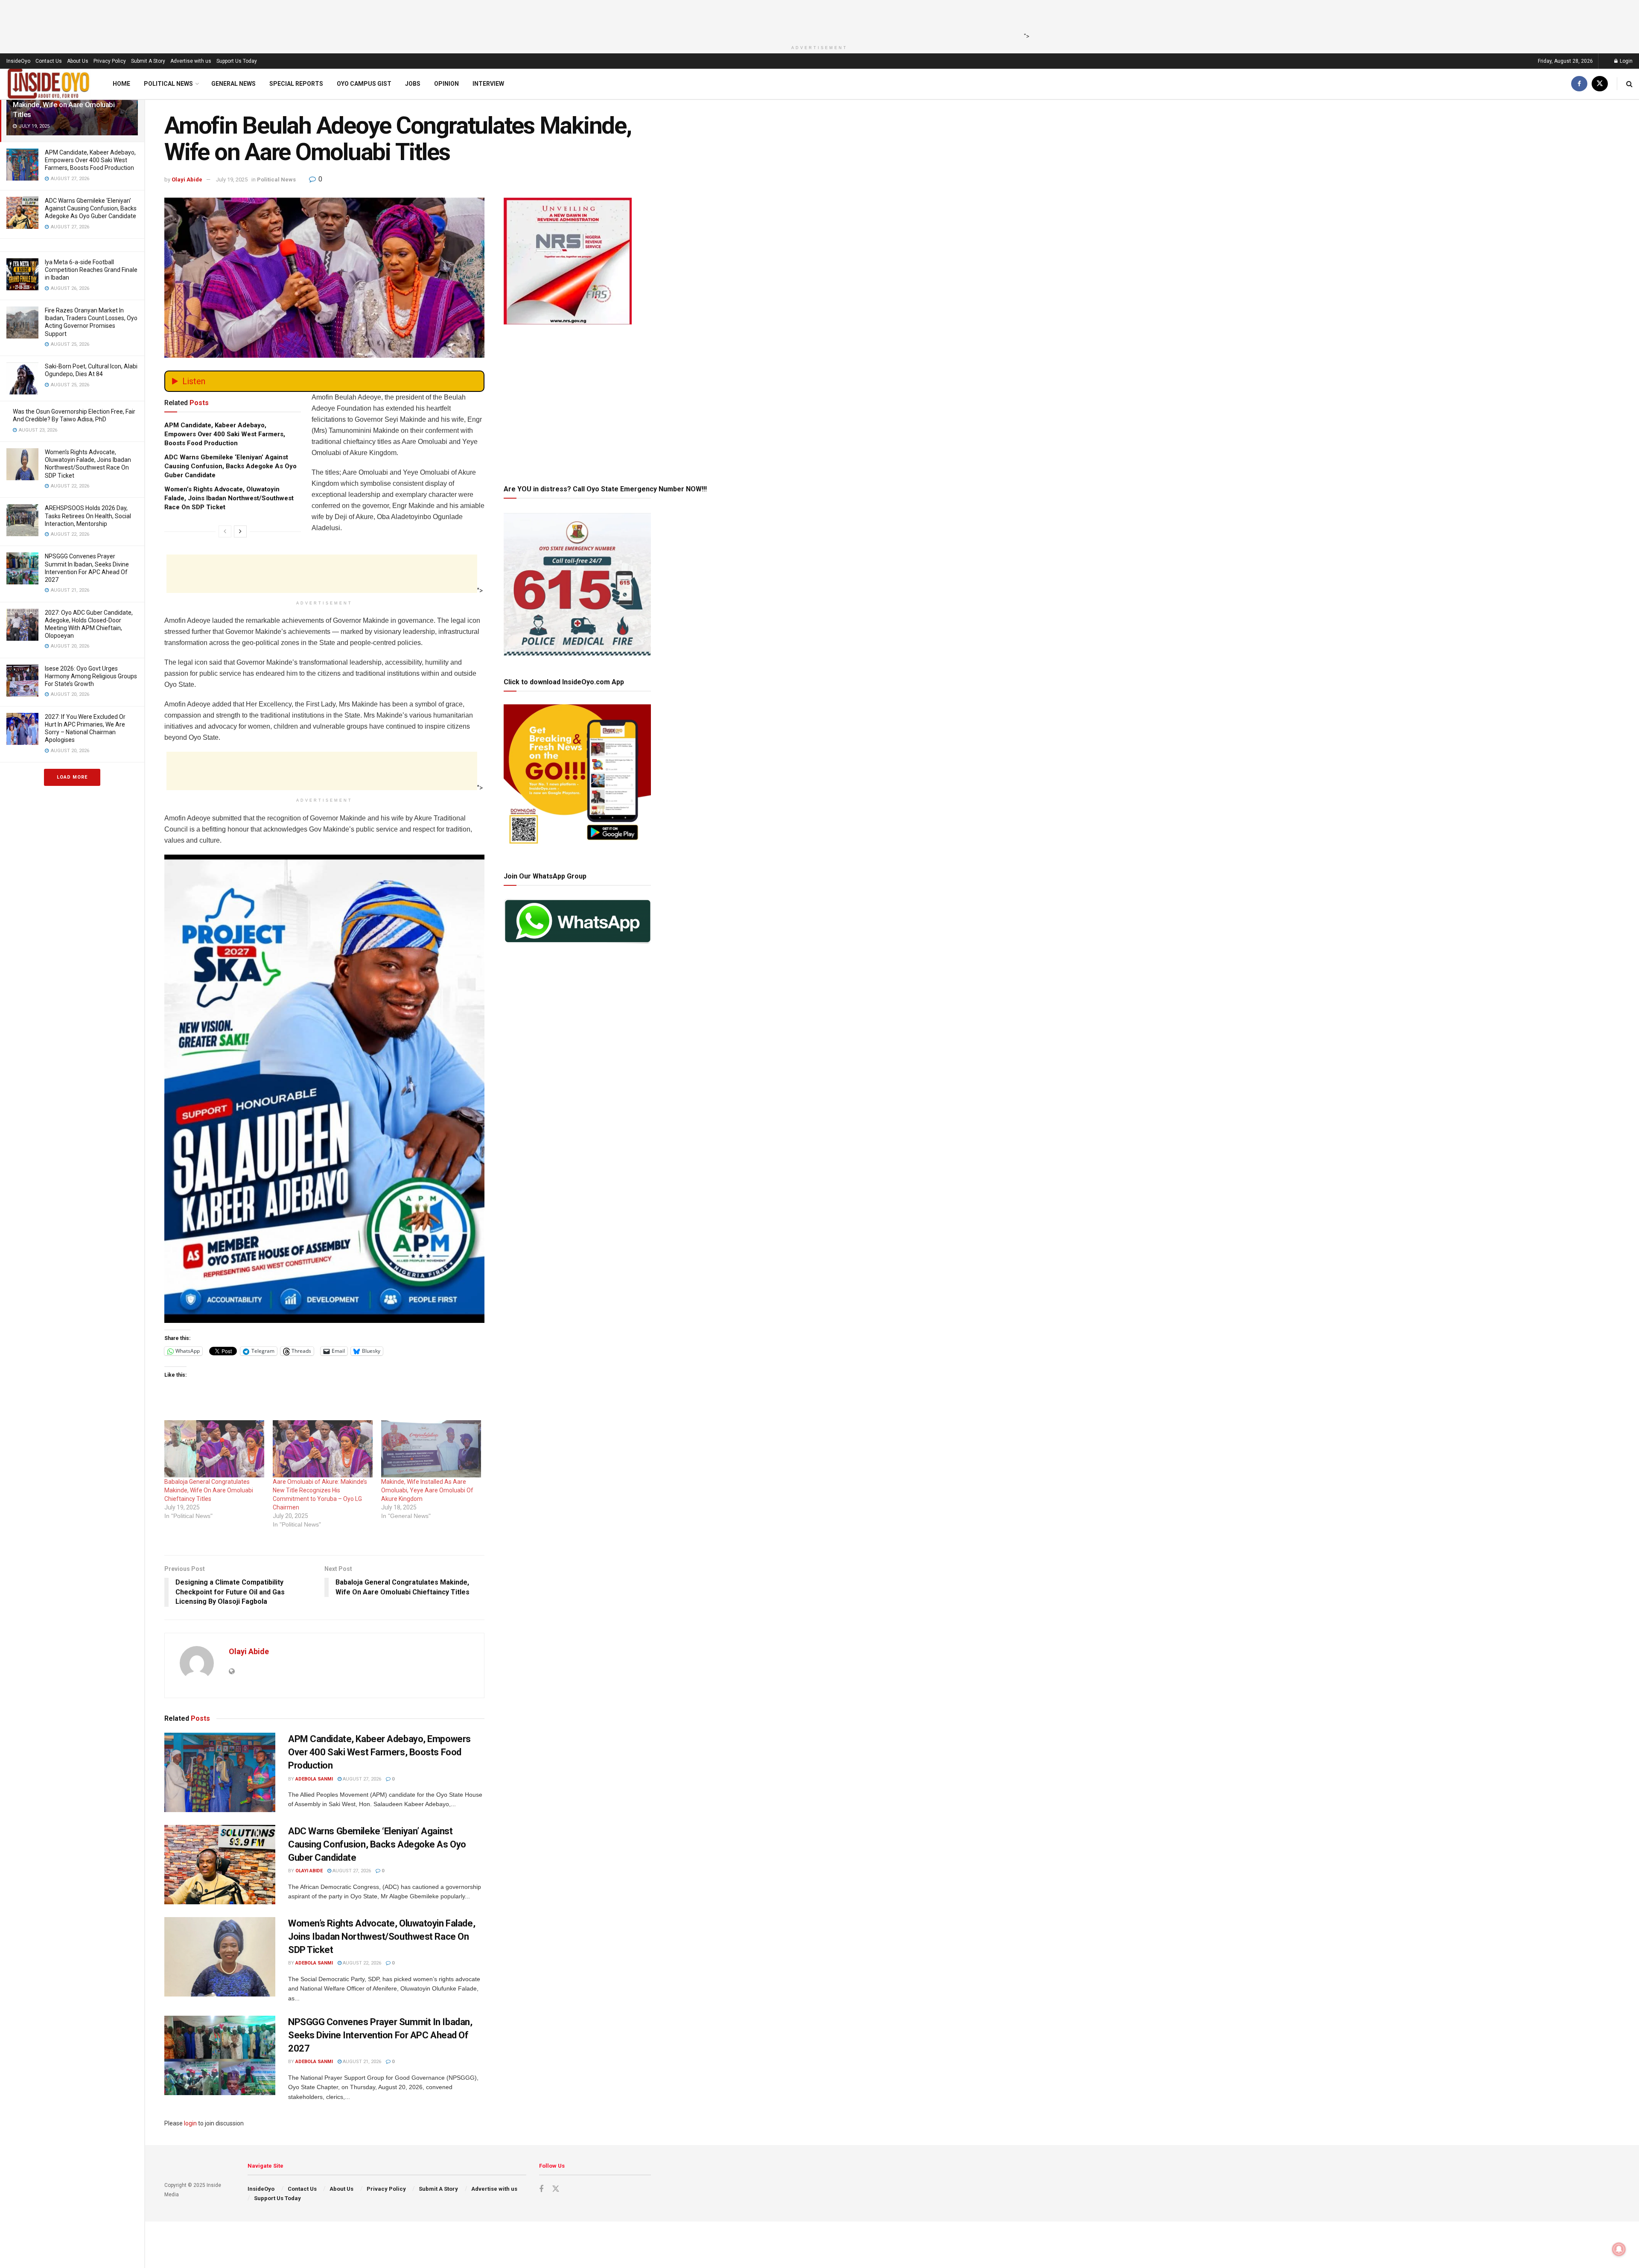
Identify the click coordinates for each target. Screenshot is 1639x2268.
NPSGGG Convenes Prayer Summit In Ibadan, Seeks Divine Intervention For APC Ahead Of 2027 (380, 2035)
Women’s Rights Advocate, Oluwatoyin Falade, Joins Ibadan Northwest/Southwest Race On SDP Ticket (229, 498)
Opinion (446, 84)
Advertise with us (191, 61)
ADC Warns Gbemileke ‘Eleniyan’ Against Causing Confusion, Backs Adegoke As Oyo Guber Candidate (91, 208)
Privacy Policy (110, 61)
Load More (72, 777)
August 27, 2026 (361, 1779)
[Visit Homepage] (49, 84)
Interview (488, 84)
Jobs (413, 84)
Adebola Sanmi (314, 1779)
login (190, 2123)
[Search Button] (1629, 84)
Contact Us (49, 61)
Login (1626, 61)
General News (233, 84)
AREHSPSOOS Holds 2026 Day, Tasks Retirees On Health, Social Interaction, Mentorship (88, 516)
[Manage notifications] (1619, 2249)
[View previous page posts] (225, 531)
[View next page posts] (240, 531)
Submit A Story (148, 61)
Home (121, 84)
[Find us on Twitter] (1600, 84)
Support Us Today (237, 61)
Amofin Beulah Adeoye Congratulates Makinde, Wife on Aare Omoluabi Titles (71, 105)
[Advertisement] (817, 19)
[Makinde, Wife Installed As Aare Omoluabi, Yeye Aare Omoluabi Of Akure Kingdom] (431, 1449)
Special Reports (296, 84)
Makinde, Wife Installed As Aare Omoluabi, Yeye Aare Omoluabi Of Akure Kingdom (427, 1490)
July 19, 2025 (232, 180)
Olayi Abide (187, 180)
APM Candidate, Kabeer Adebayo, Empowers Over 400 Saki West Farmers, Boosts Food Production (90, 160)
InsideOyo (18, 61)
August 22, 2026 (361, 1963)
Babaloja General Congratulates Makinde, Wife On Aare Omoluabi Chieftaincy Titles (209, 1490)
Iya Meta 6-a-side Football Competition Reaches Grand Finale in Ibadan (91, 270)
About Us (78, 61)
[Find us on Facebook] (1579, 84)
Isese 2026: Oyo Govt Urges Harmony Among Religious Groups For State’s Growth (91, 676)
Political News (168, 84)
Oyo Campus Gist (364, 84)
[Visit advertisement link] (324, 1089)
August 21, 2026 (361, 2062)
